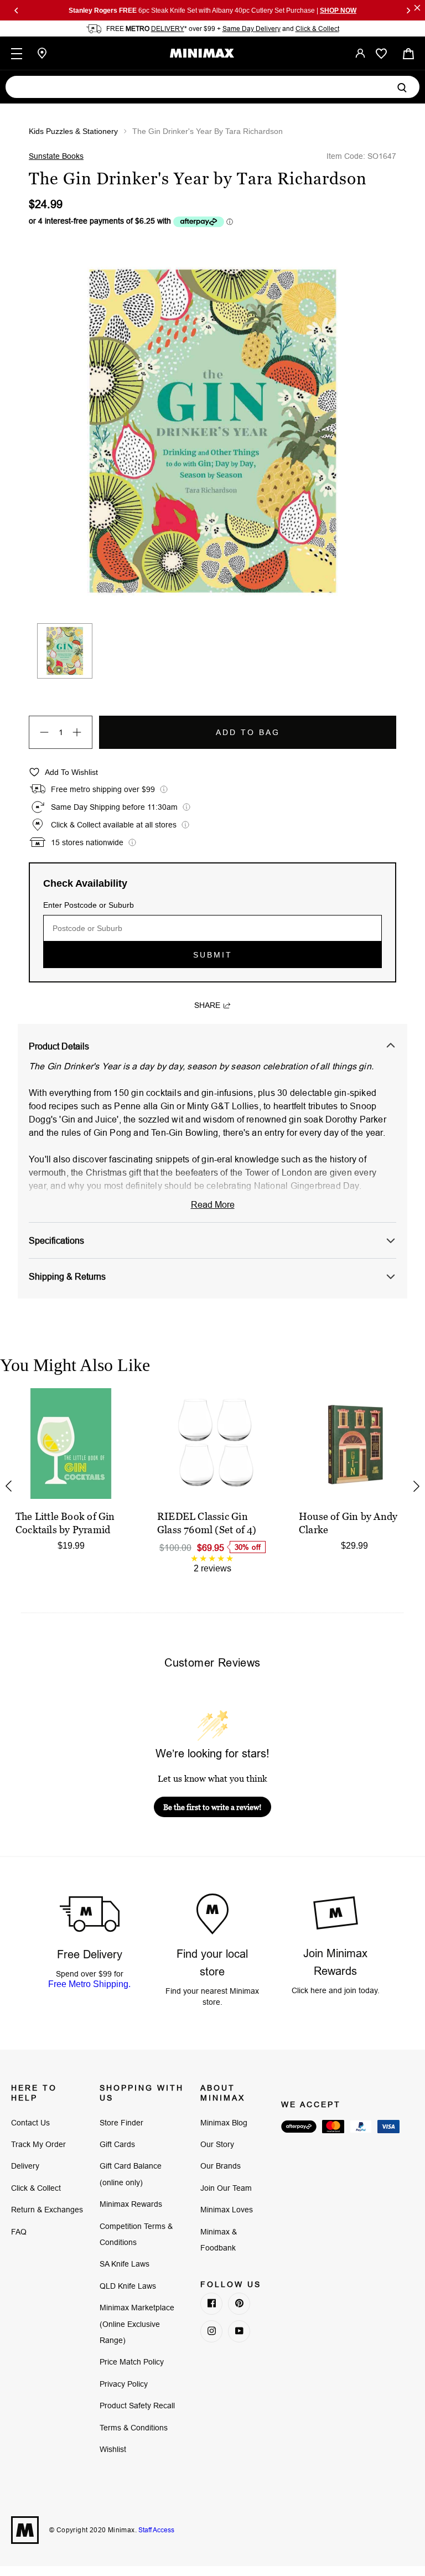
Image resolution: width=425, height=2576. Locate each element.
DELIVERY (168, 29)
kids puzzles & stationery (73, 131)
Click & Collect (317, 29)
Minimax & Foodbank (219, 2240)
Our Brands (221, 2166)
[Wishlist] (381, 54)
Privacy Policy (124, 2384)
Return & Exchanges (47, 2210)
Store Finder (121, 2123)
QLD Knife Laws (128, 2286)
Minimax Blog (224, 2123)
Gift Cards (117, 2144)
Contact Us (30, 2123)
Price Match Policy (132, 2362)
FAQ (19, 2232)
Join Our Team (226, 2188)
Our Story (217, 2144)
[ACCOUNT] (360, 53)
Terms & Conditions (134, 2428)
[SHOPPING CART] (408, 53)
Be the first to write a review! (212, 1807)
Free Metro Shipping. (89, 1984)
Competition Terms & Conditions (136, 2234)
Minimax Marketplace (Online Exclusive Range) (137, 2324)
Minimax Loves (227, 2210)
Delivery (25, 2166)
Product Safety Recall (137, 2406)
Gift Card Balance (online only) (131, 2174)
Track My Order (38, 2144)
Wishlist (113, 2449)
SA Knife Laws (125, 2264)
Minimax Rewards (131, 2204)
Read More (213, 1204)
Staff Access (156, 2530)
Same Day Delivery (252, 29)
